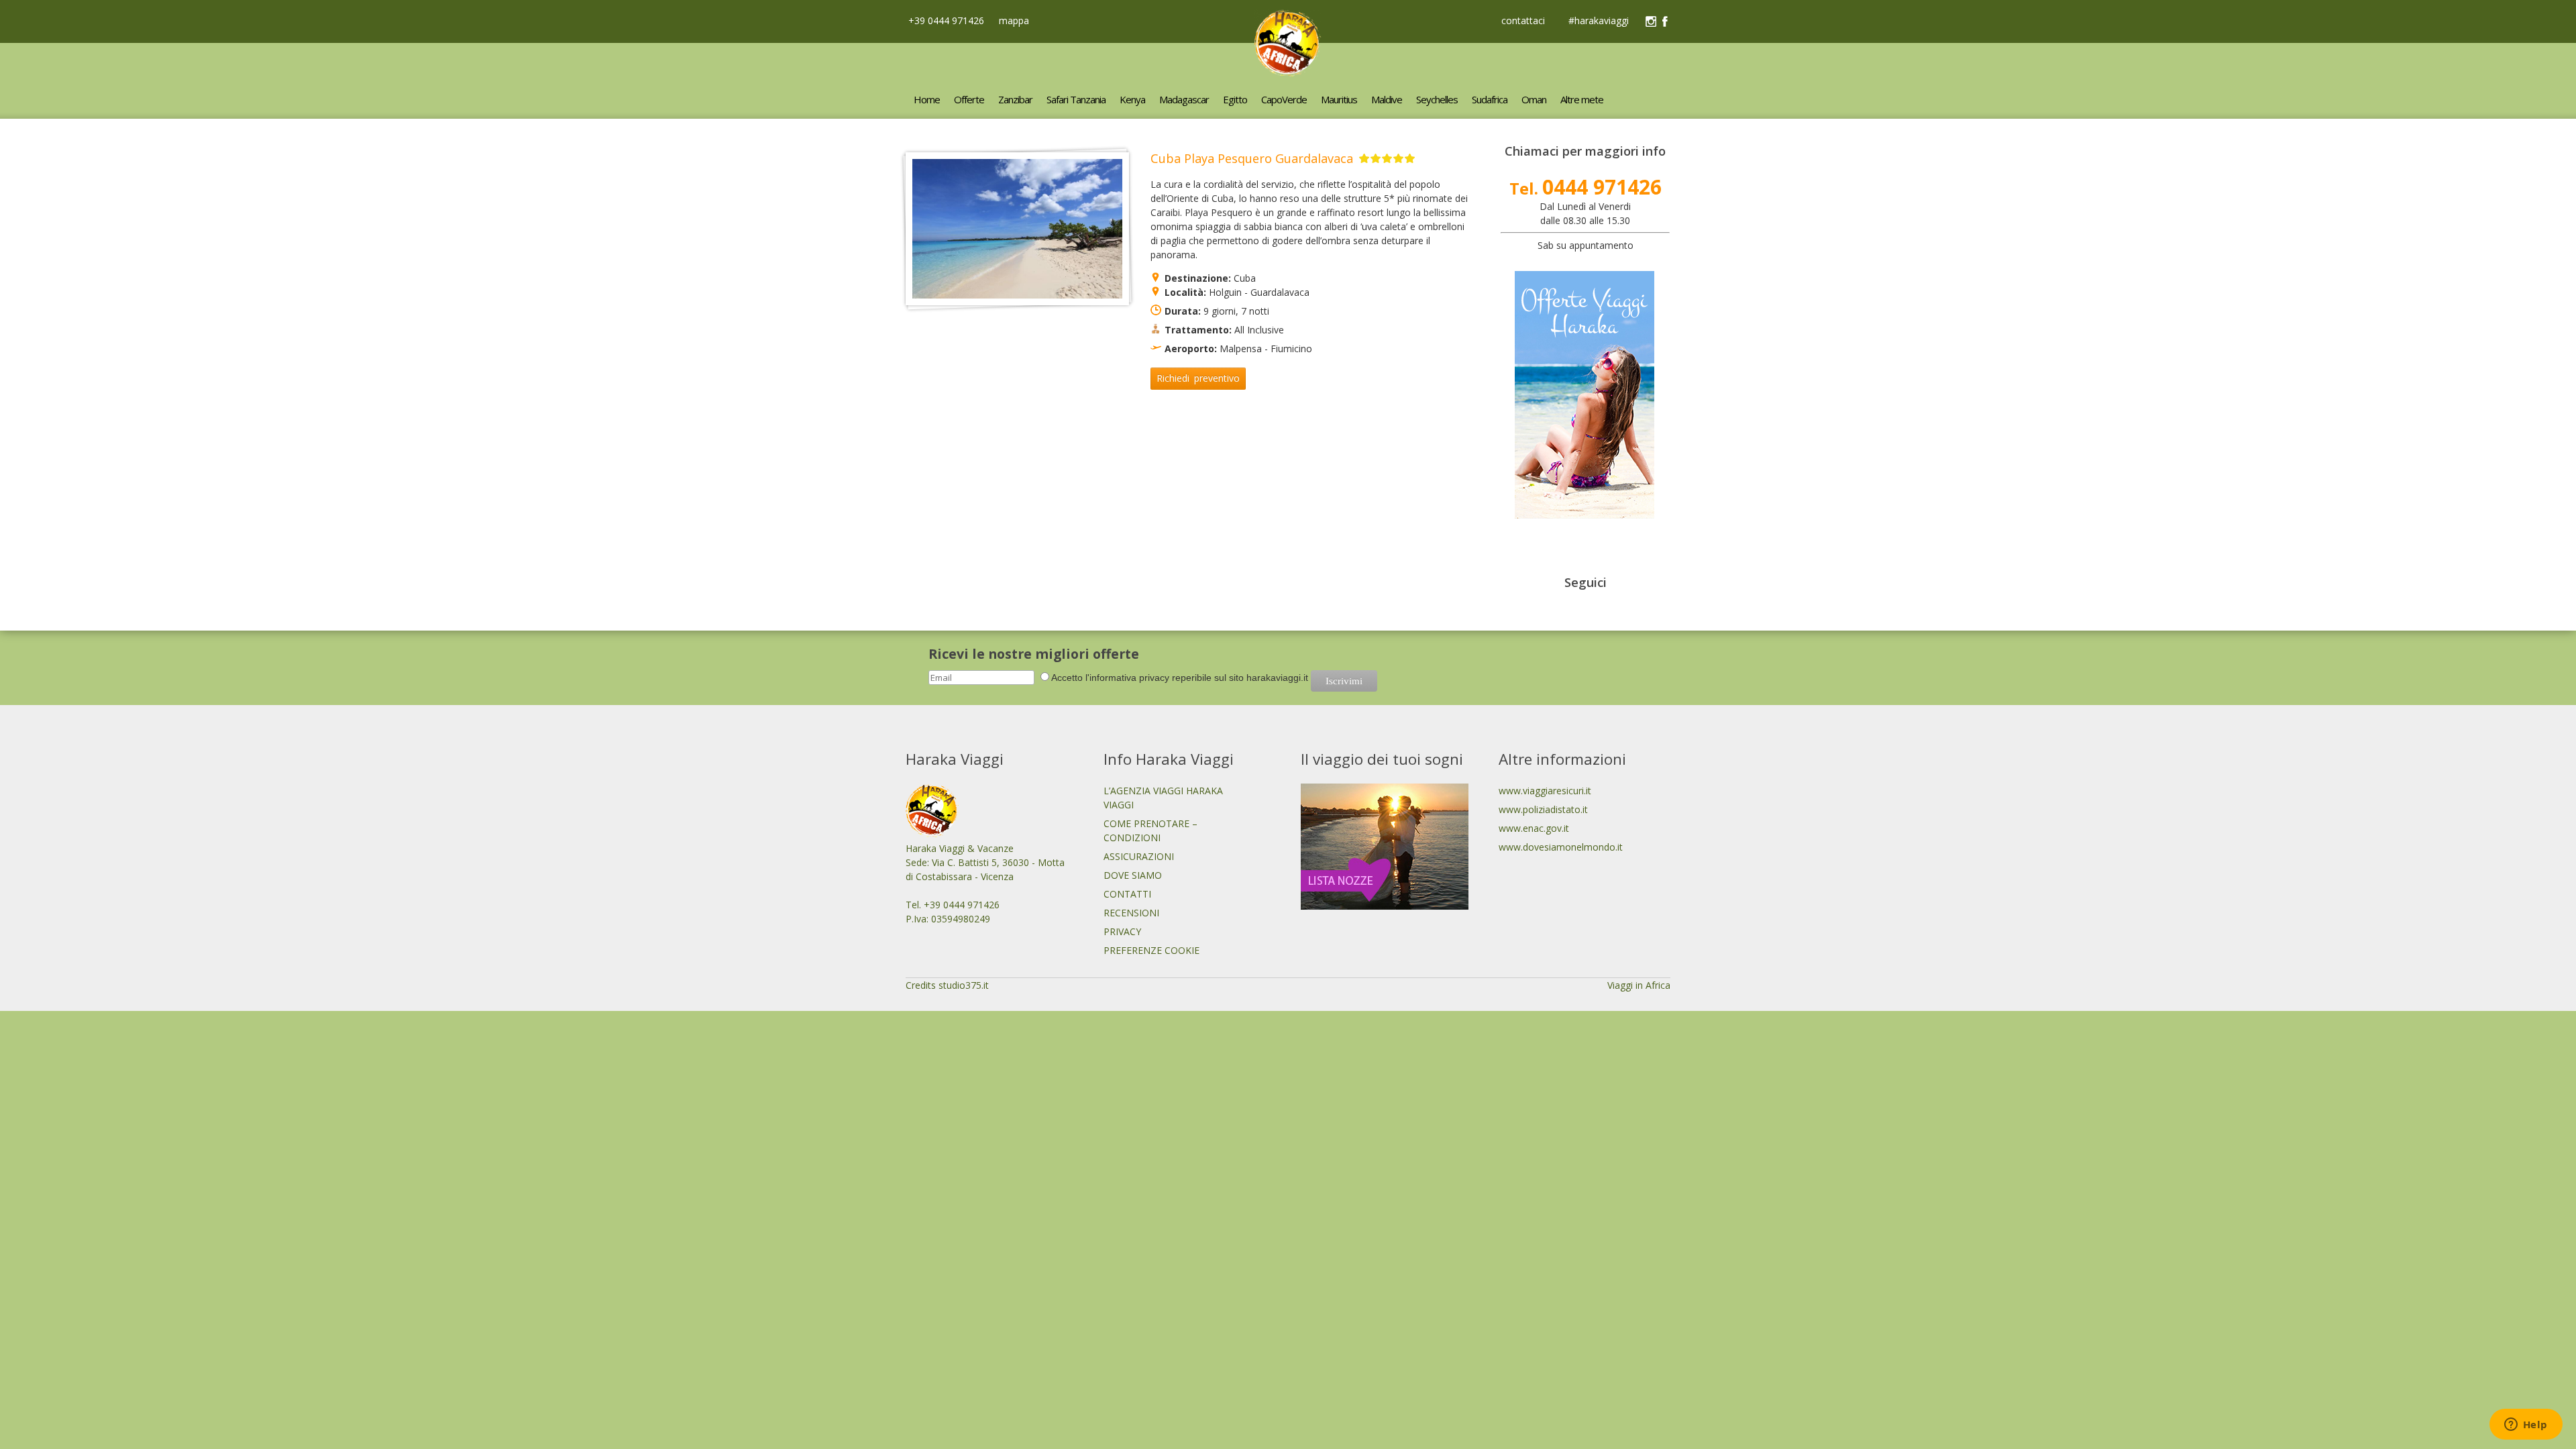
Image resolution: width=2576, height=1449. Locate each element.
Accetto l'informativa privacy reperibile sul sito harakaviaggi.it (1180, 678)
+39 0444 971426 (945, 20)
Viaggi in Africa (1639, 985)
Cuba (1245, 278)
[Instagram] (1651, 21)
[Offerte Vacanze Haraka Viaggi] (1585, 515)
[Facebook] (1665, 21)
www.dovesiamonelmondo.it (1561, 847)
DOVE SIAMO (1133, 875)
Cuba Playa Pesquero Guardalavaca (1252, 158)
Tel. (1586, 188)
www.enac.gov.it (1534, 828)
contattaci (1523, 21)
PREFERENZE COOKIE (1151, 950)
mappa (1013, 20)
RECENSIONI (1131, 913)
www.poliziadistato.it (1543, 809)
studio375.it (964, 985)
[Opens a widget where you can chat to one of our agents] (2526, 1426)
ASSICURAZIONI (1139, 856)
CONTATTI (1127, 894)
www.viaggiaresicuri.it (1545, 791)
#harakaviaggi (1599, 21)
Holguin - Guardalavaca (1259, 292)
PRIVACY (1122, 931)
